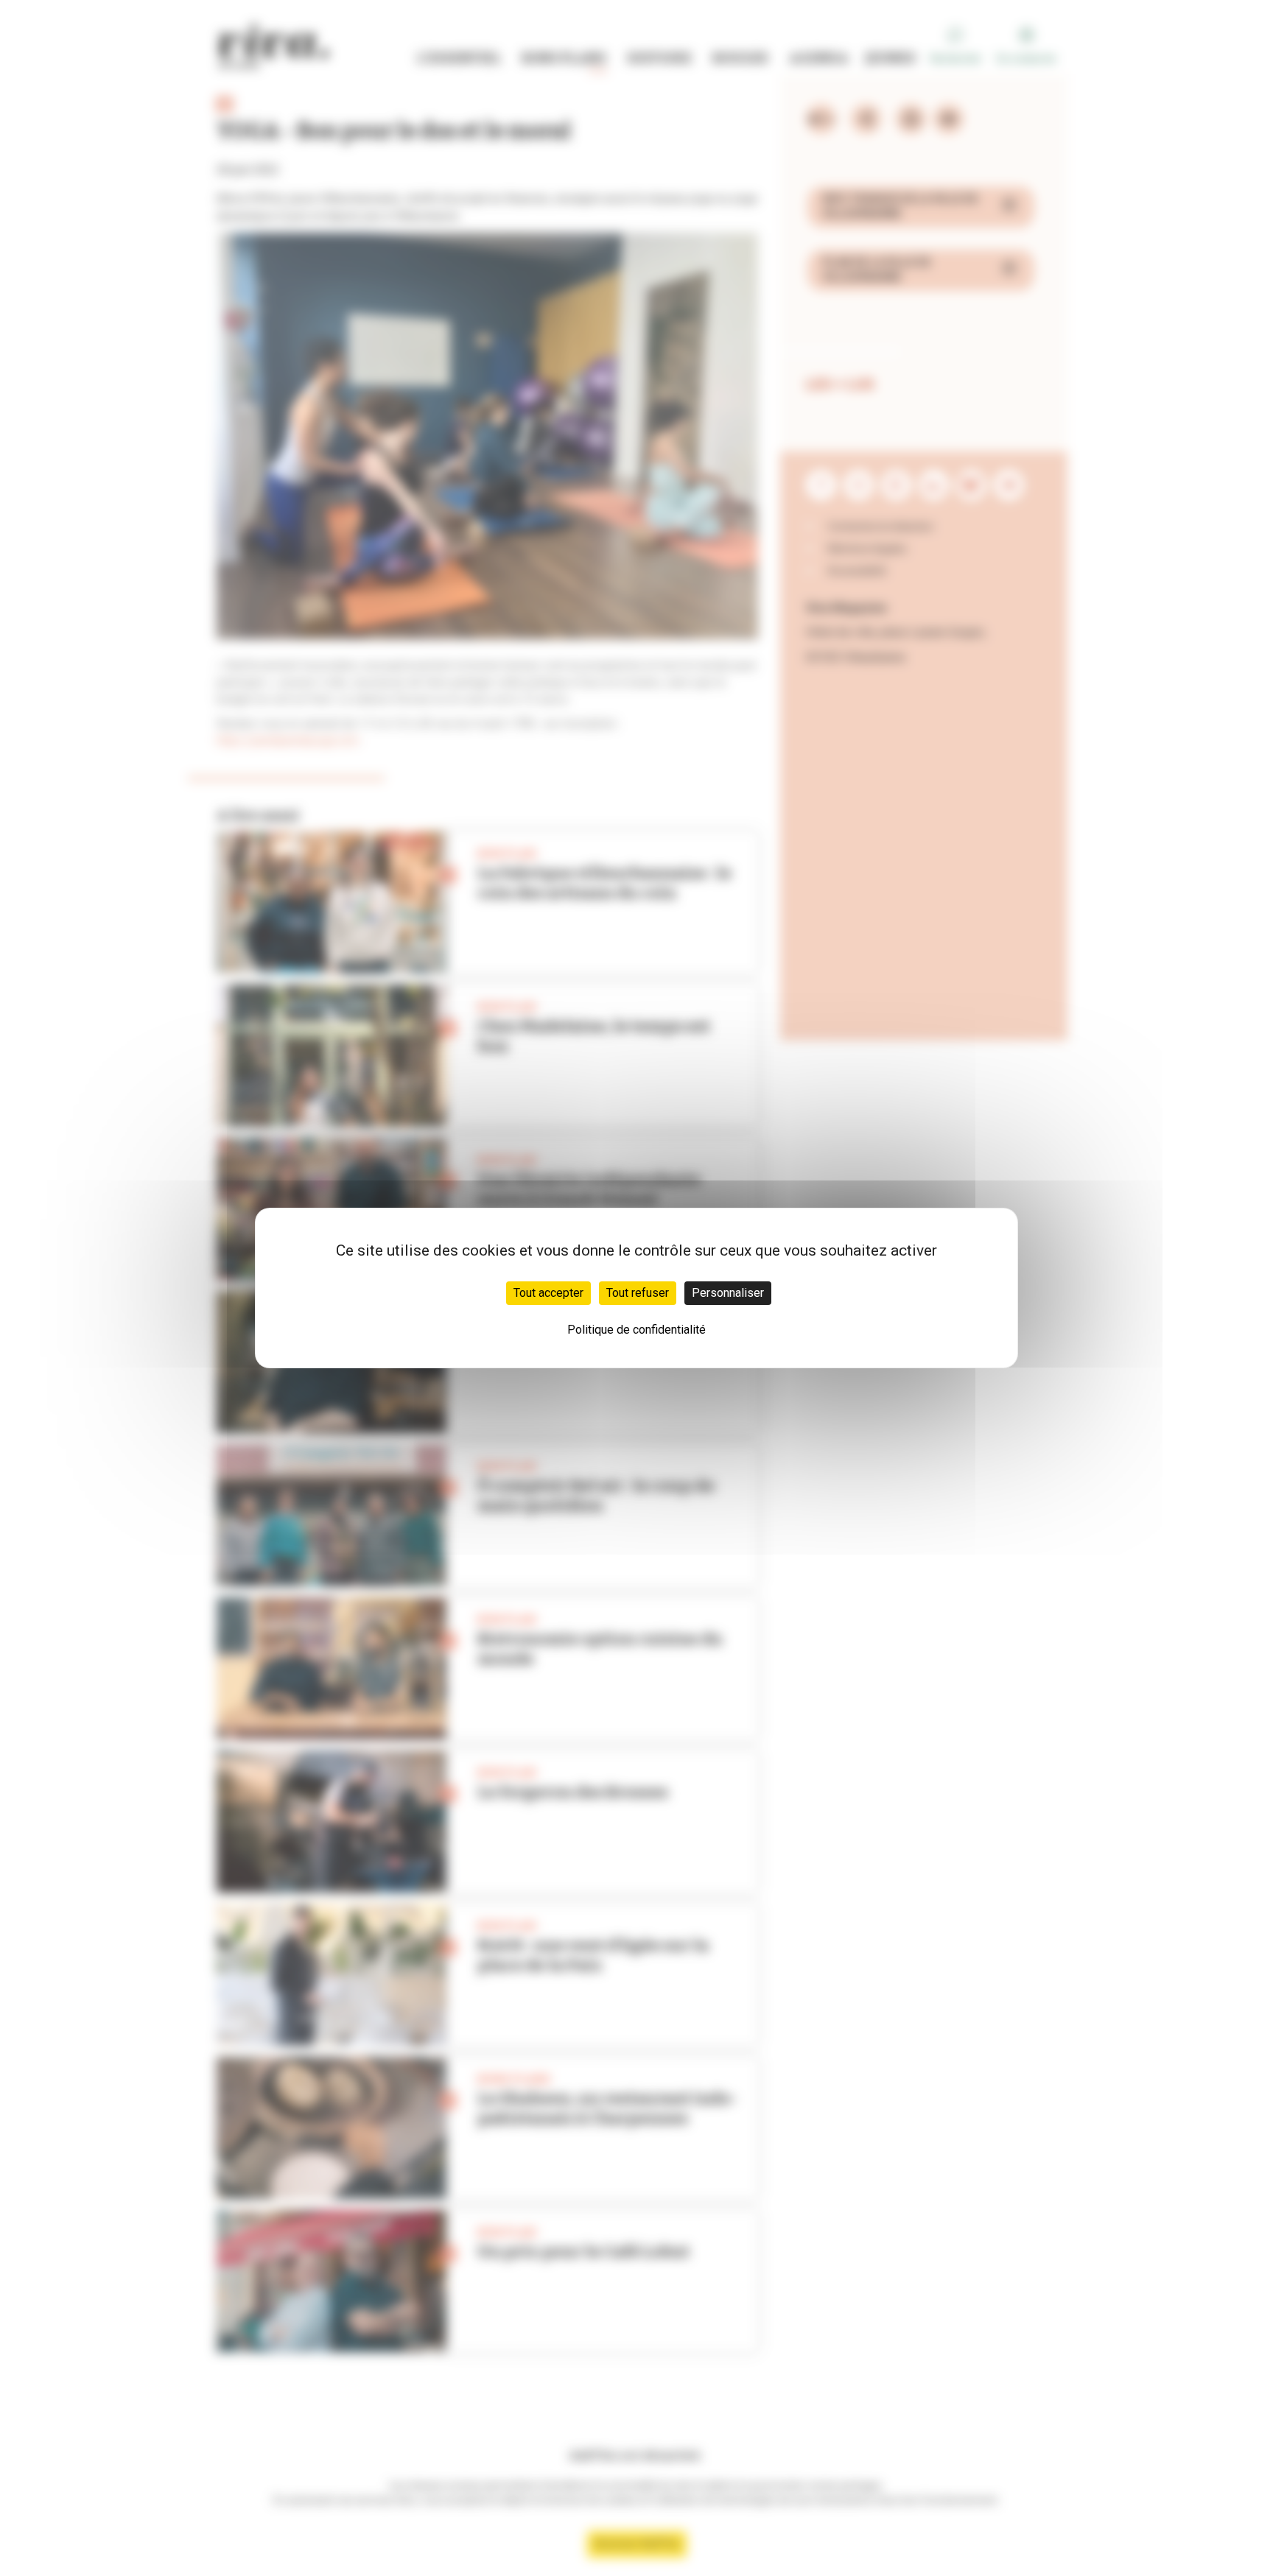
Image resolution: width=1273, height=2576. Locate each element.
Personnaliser (728, 1293)
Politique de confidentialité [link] (636, 1330)
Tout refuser (638, 1293)
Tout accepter (548, 1293)
